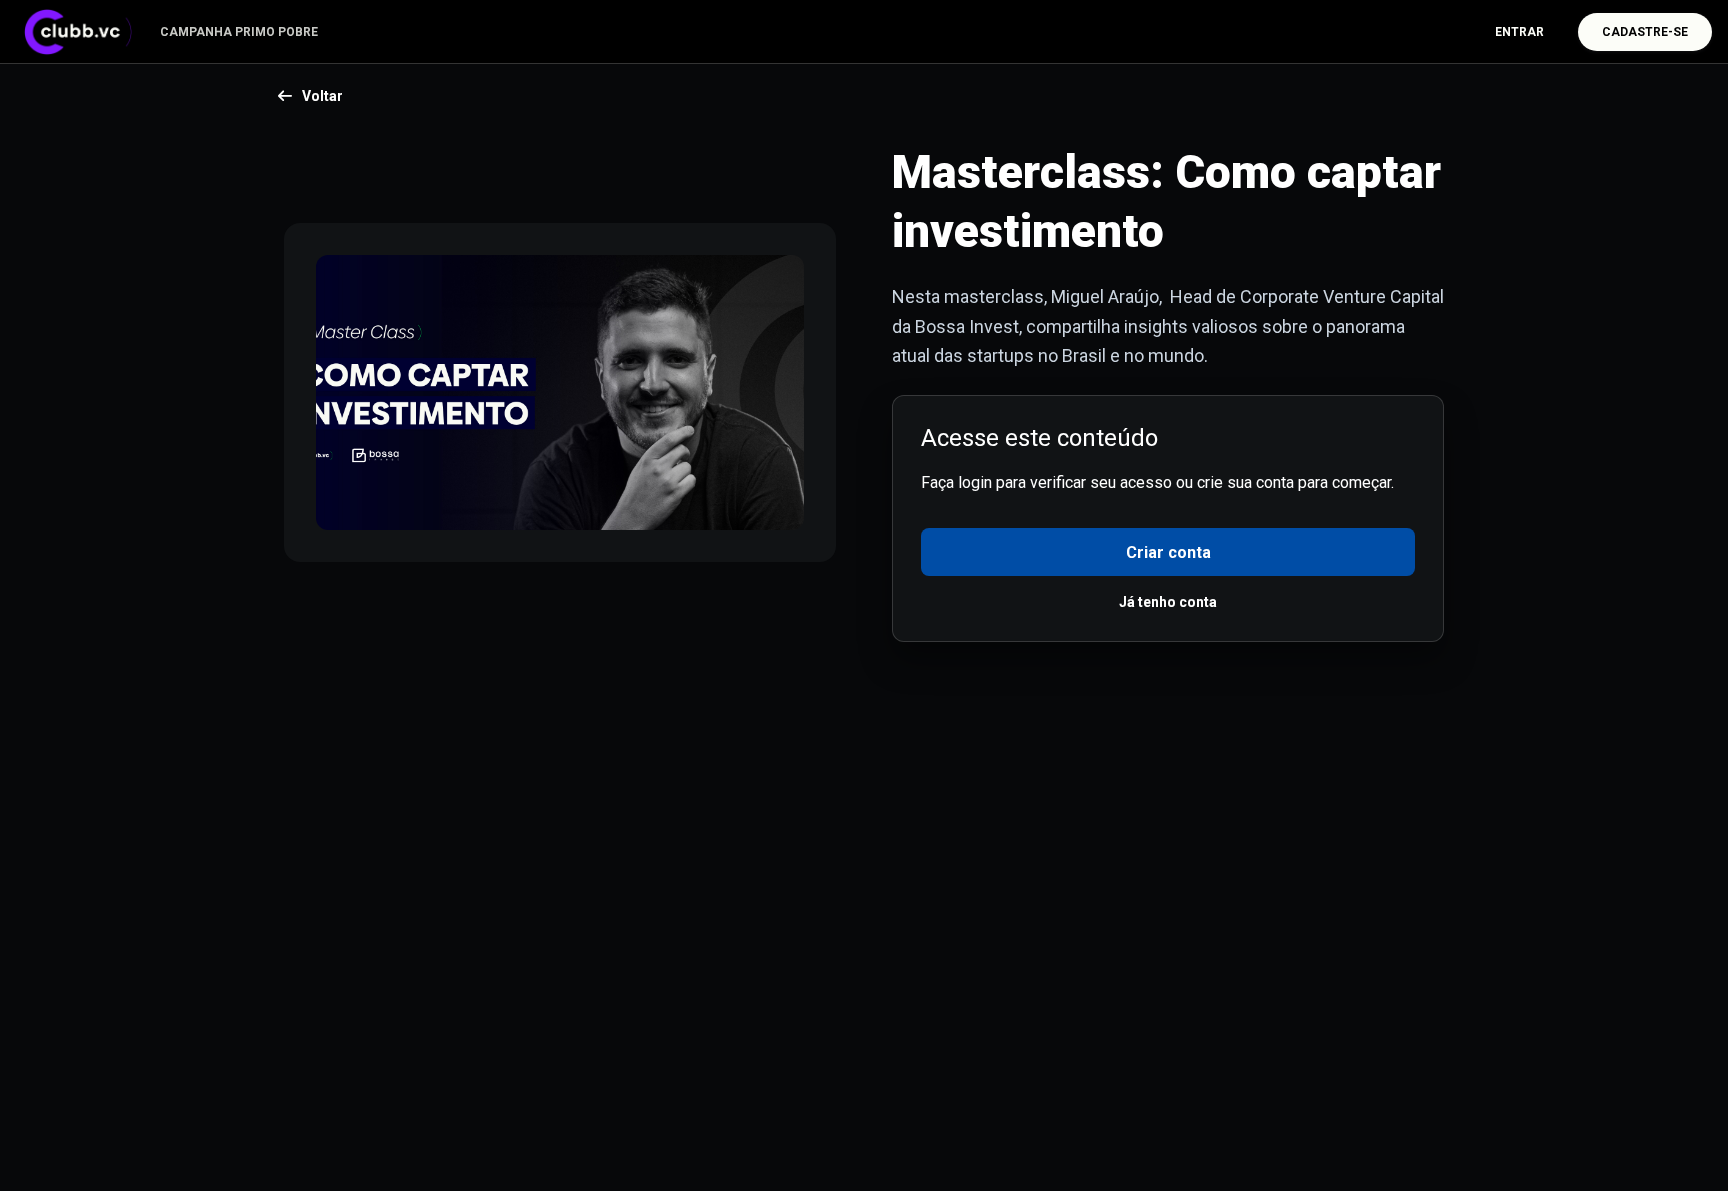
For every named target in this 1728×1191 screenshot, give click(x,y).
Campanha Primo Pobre (239, 32)
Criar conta (1168, 552)
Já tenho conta (1168, 602)
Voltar (322, 96)
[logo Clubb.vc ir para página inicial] (84, 32)
